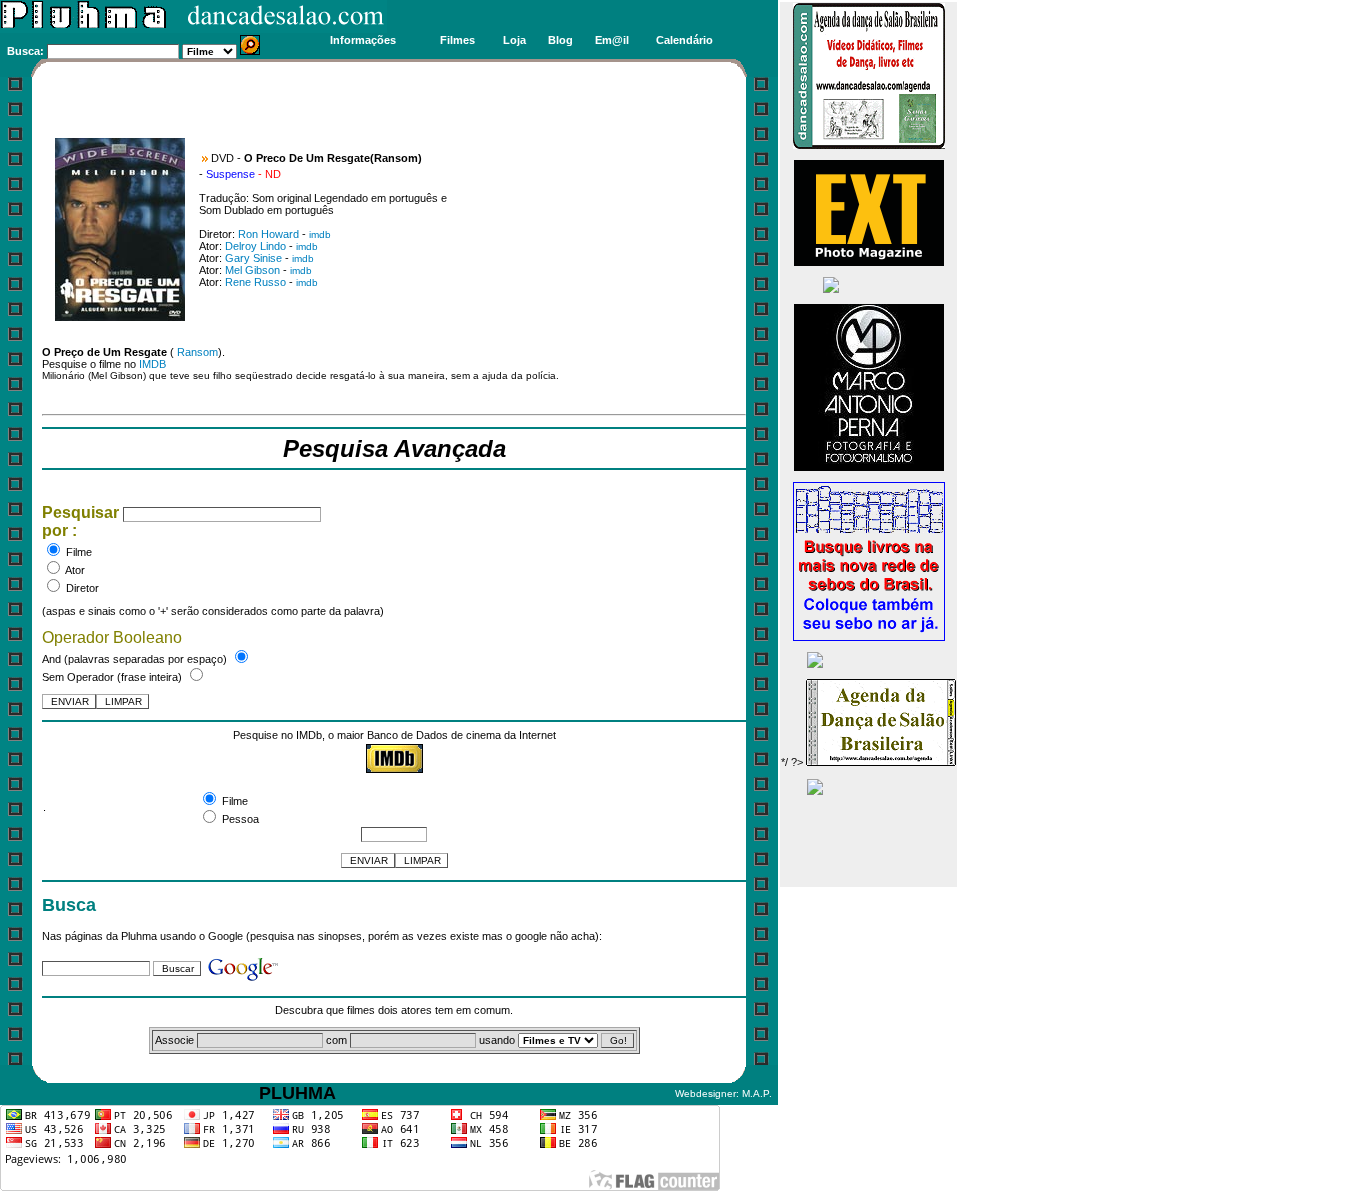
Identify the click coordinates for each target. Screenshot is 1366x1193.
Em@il (612, 40)
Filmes (457, 40)
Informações (363, 40)
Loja (514, 40)
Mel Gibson (252, 270)
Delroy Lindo (255, 246)
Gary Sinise (253, 258)
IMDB (152, 364)
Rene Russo (255, 282)
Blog (560, 40)
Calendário (684, 40)
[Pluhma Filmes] (193, 29)
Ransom (197, 352)
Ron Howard (268, 234)
